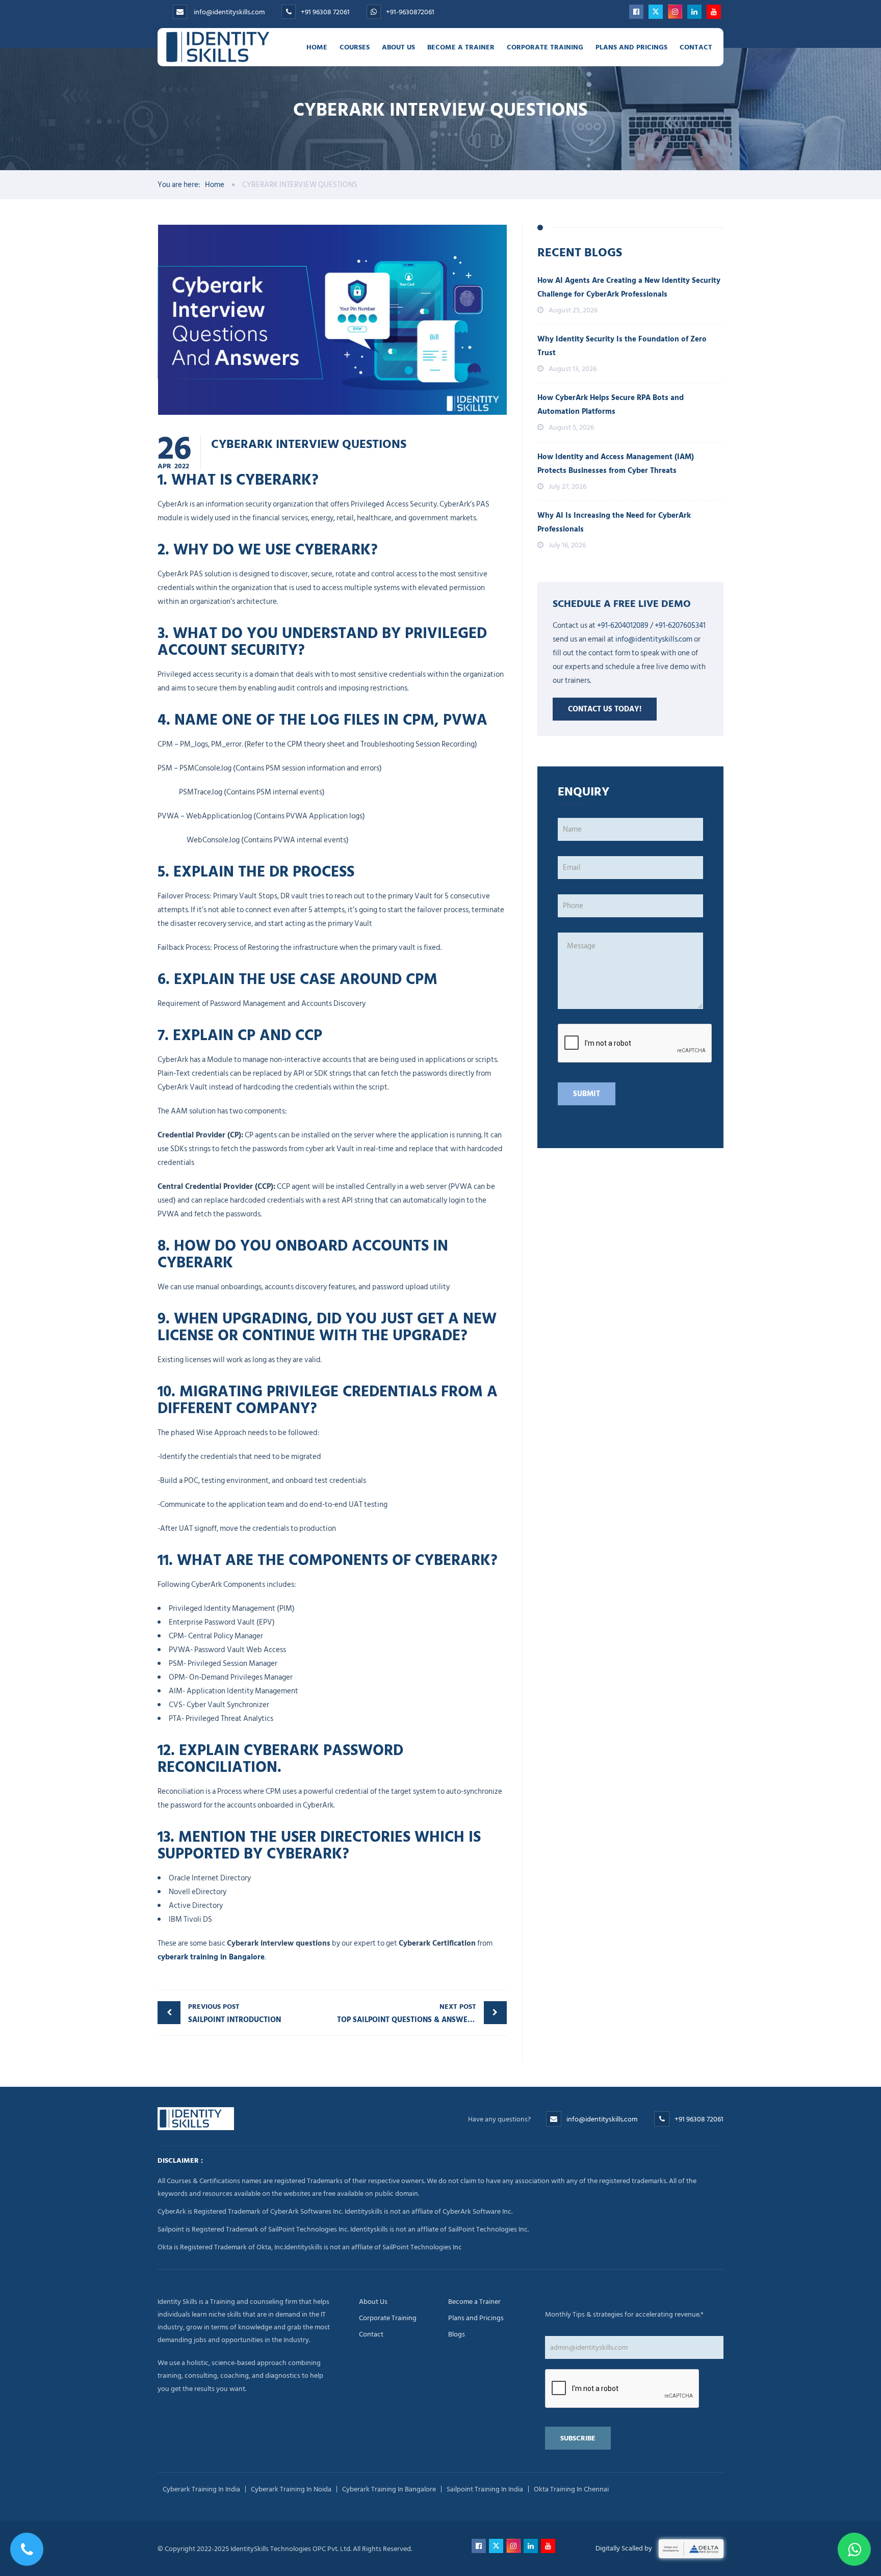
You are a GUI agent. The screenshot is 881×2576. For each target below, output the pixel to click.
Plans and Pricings (631, 47)
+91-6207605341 (680, 626)
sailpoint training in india (485, 2489)
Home (317, 47)
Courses (355, 47)
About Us (398, 47)
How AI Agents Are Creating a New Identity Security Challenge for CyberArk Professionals (629, 287)
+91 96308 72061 (325, 12)
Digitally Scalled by (625, 2548)
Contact (696, 47)
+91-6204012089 (623, 626)
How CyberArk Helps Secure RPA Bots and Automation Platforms (611, 405)
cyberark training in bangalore (389, 2489)
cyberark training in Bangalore (211, 1957)
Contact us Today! (605, 709)
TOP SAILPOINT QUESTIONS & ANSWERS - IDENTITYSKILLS (422, 2013)
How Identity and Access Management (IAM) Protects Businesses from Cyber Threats (616, 464)
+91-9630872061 (410, 12)
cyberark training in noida (291, 2489)
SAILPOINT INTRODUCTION (235, 2013)
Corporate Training (545, 47)
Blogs (457, 2334)
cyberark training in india (201, 2489)
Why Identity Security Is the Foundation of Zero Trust (622, 346)
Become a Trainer (461, 47)
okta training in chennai (571, 2489)
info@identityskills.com (229, 12)
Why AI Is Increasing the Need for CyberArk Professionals (614, 522)
